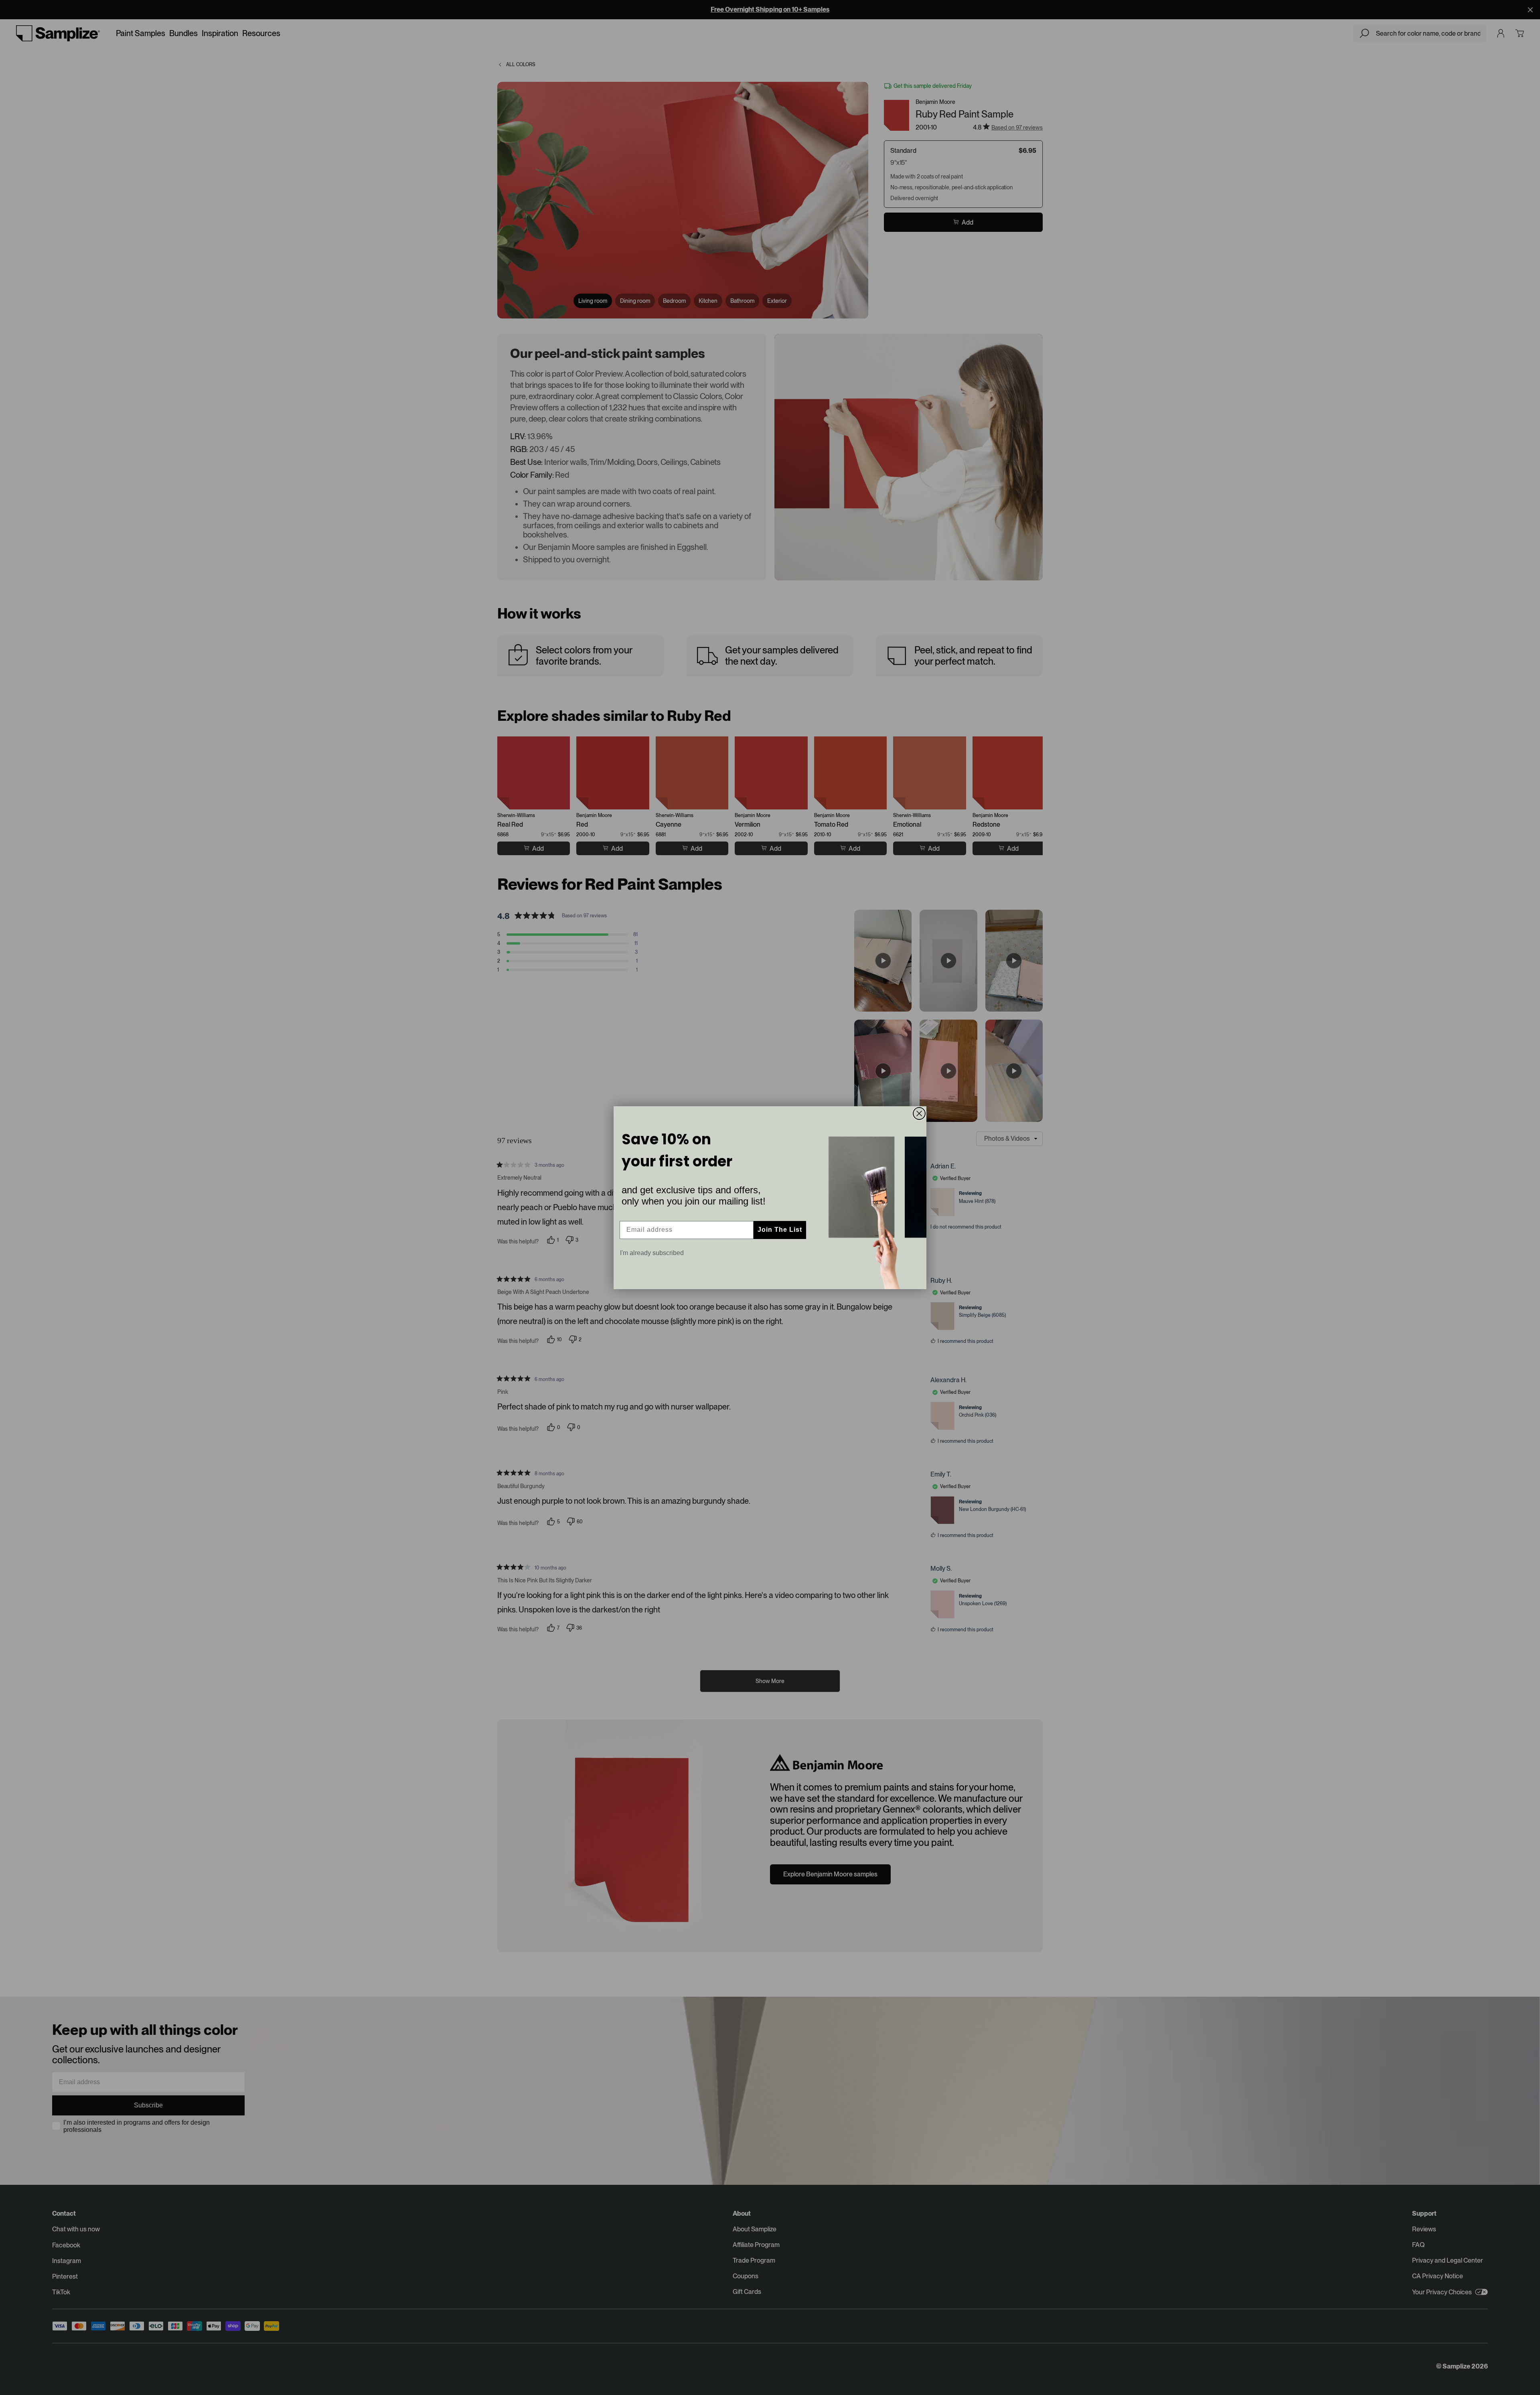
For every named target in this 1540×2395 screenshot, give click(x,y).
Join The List (780, 1230)
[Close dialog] (919, 1113)
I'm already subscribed (652, 1253)
